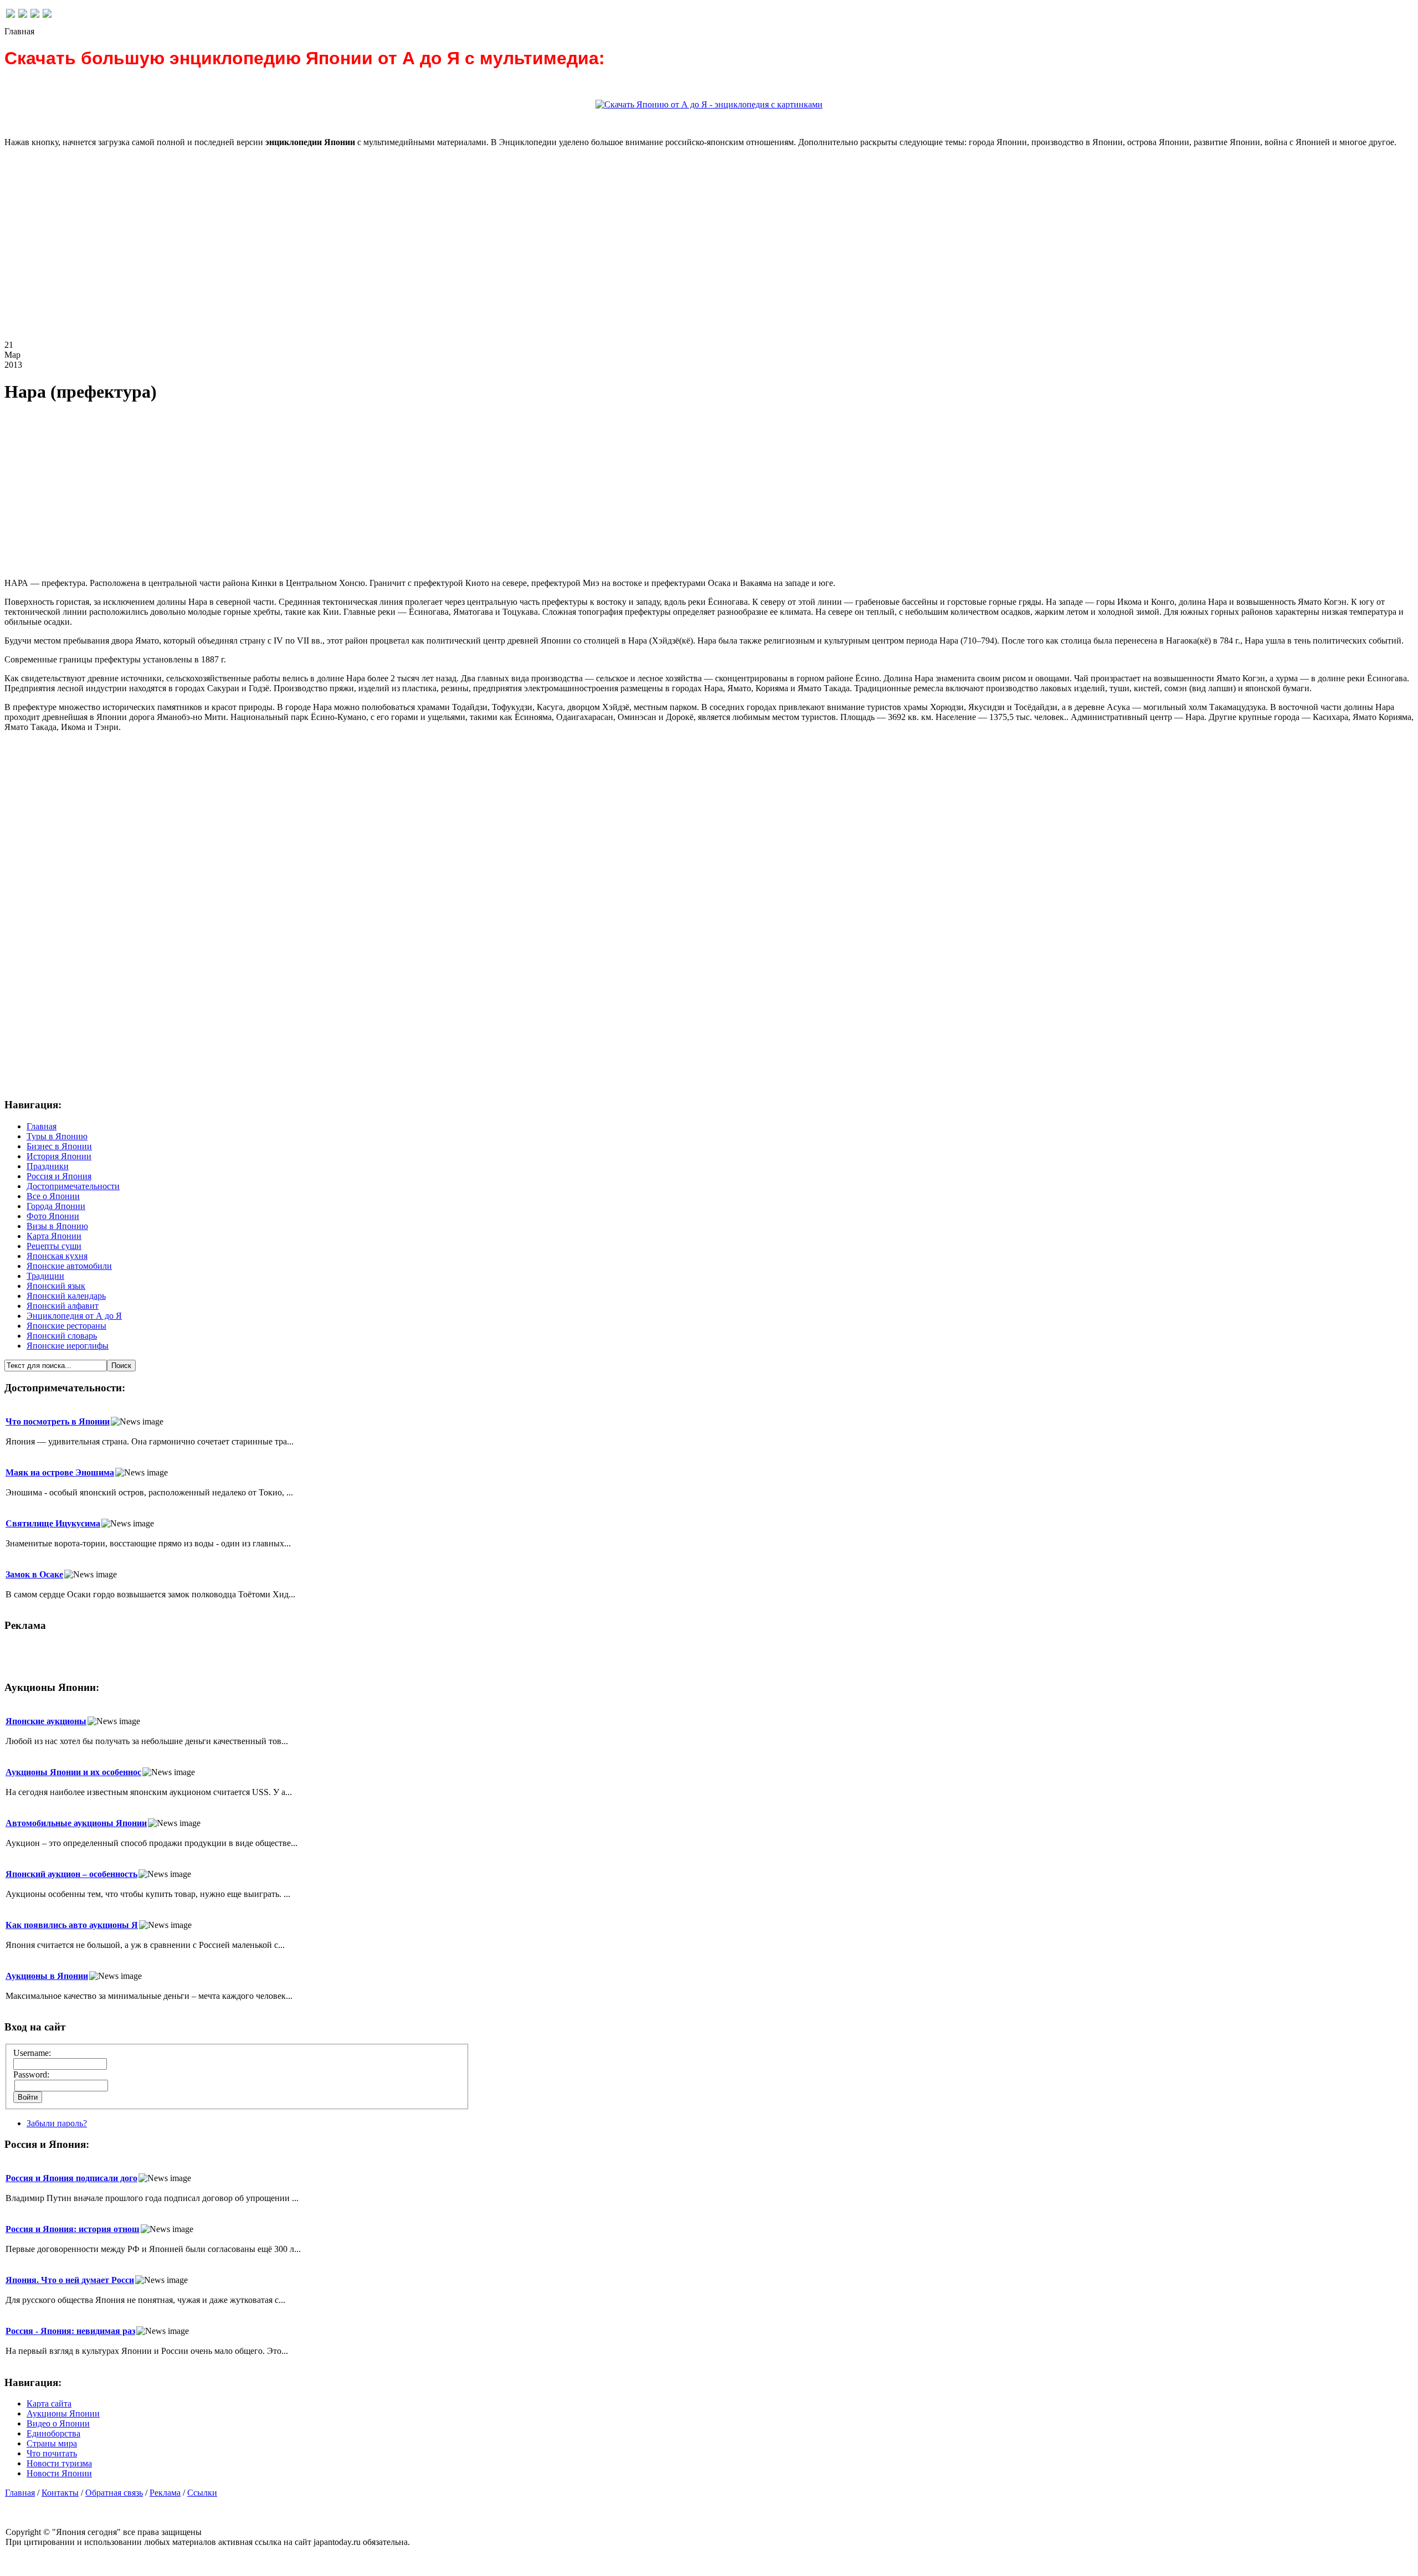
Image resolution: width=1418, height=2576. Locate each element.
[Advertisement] (337, 253)
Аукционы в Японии (47, 1976)
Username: (32, 2053)
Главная (20, 2493)
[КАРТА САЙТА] (23, 15)
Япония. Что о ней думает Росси (70, 2280)
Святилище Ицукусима (53, 1523)
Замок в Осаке (34, 1574)
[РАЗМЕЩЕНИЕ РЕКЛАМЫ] (47, 15)
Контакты (60, 2493)
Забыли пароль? (57, 2123)
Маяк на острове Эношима (60, 1472)
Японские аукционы (46, 1721)
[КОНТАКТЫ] (35, 15)
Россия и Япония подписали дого (71, 2178)
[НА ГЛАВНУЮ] (11, 15)
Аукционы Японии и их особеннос (73, 1772)
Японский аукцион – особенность (71, 1874)
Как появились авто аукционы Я (72, 1925)
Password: (31, 2074)
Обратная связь (114, 2493)
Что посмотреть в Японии (58, 1421)
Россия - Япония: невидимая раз (70, 2331)
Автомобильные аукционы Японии (76, 1823)
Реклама (165, 2493)
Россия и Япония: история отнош (73, 2229)
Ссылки (202, 2493)
